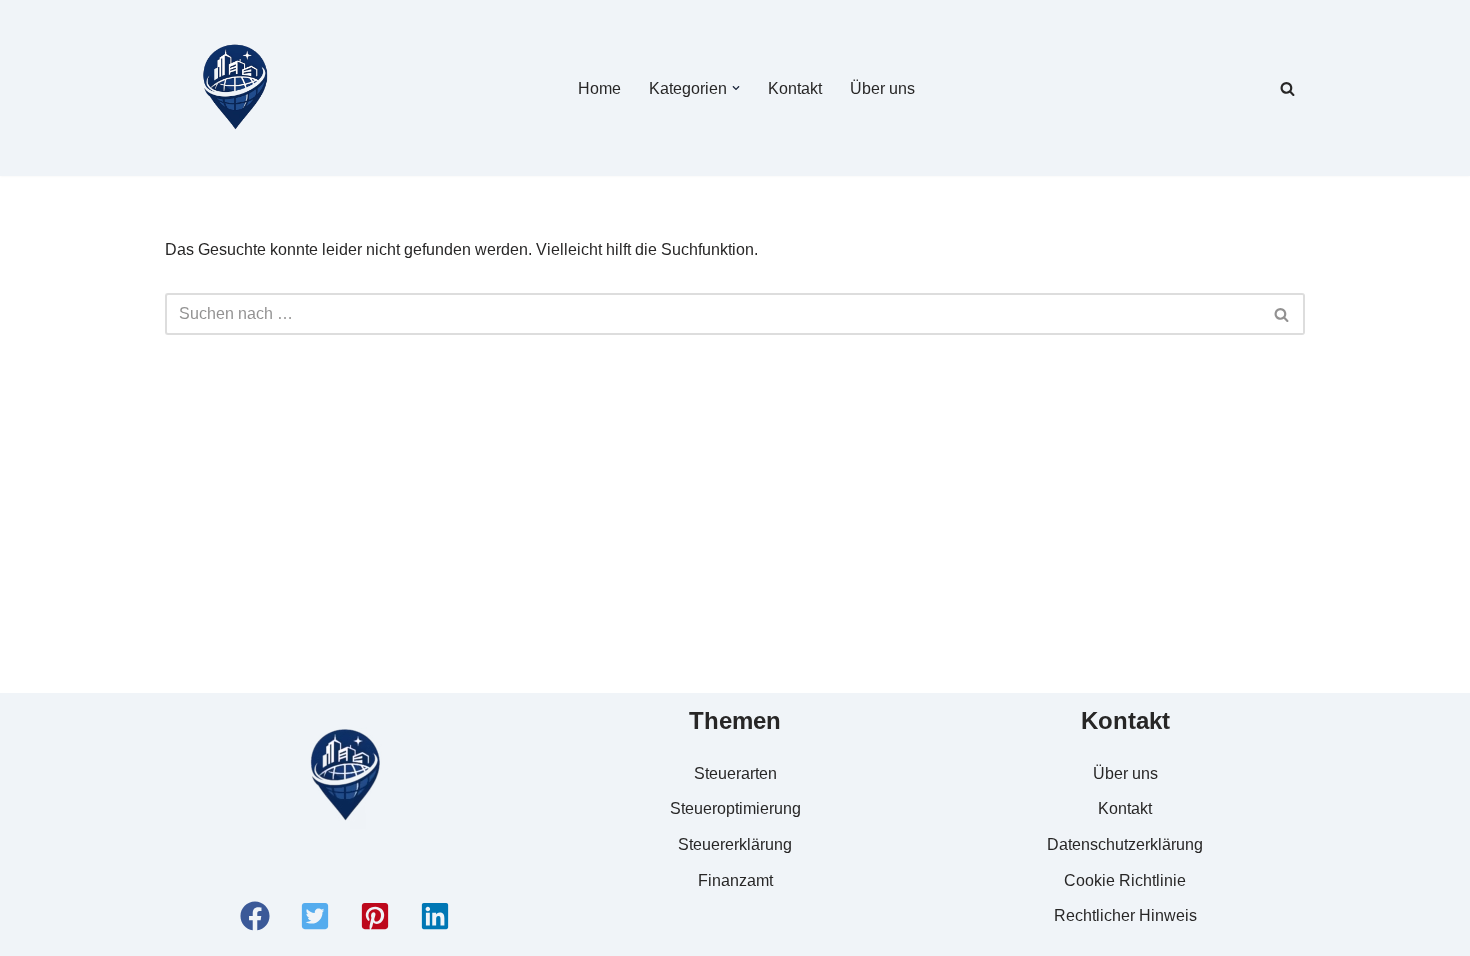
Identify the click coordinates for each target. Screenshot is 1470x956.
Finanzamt (735, 880)
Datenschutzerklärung (1125, 844)
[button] (736, 88)
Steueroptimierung (735, 808)
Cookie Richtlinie (1125, 880)
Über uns (882, 88)
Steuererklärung (735, 844)
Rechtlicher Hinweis (1125, 915)
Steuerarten (735, 773)
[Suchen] (1287, 88)
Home (599, 88)
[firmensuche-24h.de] (235, 88)
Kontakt (795, 88)
